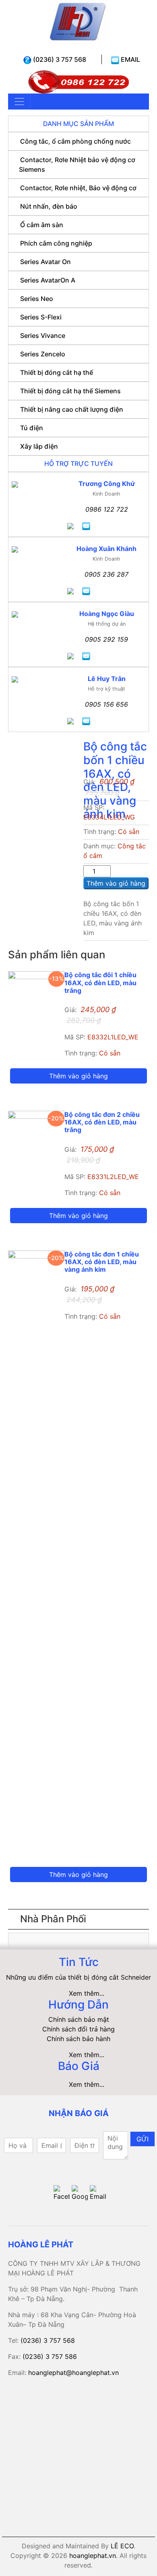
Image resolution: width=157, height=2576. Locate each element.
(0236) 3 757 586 (50, 2356)
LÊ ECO (122, 2546)
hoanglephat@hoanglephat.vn (73, 2373)
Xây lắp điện (39, 446)
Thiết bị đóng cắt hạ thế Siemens (70, 391)
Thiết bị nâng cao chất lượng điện (72, 409)
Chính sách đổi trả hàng (78, 2029)
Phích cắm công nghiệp (56, 243)
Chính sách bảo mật (79, 2019)
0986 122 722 (107, 509)
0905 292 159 (106, 639)
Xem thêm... (87, 1993)
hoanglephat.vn (93, 2556)
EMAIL (130, 59)
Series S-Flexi (41, 317)
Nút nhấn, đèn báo (49, 206)
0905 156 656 (106, 704)
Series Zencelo (43, 354)
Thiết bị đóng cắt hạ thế (57, 372)
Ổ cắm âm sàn (42, 225)
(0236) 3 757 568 (59, 59)
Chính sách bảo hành (78, 2039)
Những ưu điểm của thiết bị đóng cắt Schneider (78, 1977)
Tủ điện (32, 428)
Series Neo (37, 299)
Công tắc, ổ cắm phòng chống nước (75, 141)
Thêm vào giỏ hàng (116, 883)
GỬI (143, 2139)
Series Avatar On (45, 262)
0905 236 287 (106, 574)
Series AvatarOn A (48, 280)
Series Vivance (43, 335)
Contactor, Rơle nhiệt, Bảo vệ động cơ (78, 188)
